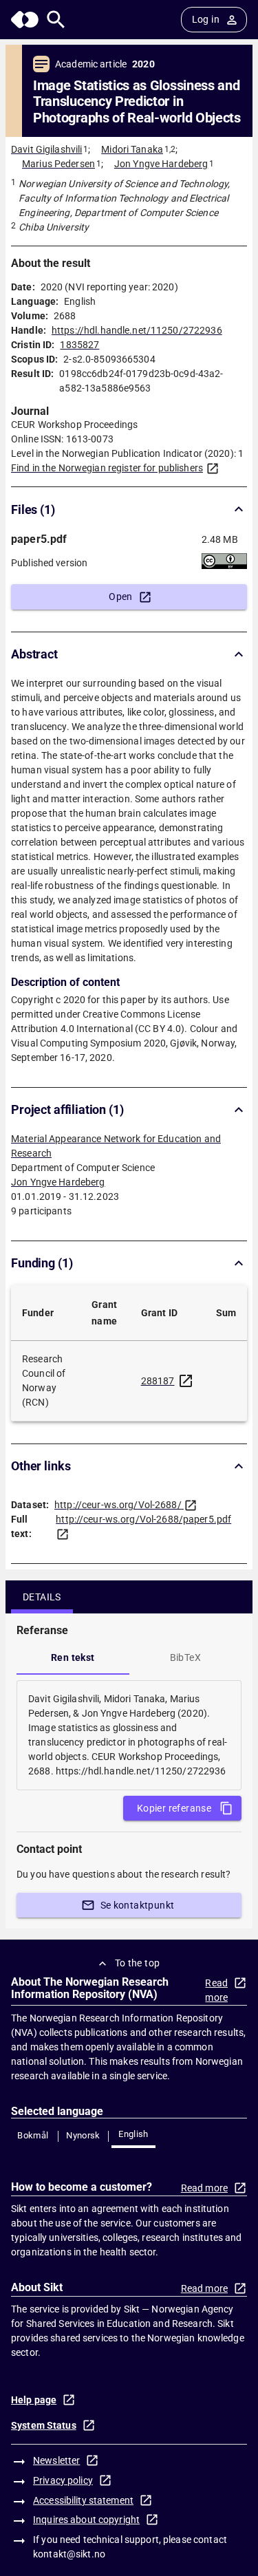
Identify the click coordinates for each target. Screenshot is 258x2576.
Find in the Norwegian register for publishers (107, 468)
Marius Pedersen (58, 164)
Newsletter (56, 2460)
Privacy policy (63, 2480)
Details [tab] (42, 1597)
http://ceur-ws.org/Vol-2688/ (118, 1505)
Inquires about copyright (86, 2520)
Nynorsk (83, 2135)
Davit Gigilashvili (46, 149)
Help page (34, 2400)
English (133, 2134)
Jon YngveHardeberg (58, 1182)
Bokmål (33, 2135)
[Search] (56, 20)
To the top (138, 1963)
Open (121, 597)
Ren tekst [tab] (73, 1657)
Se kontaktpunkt (138, 1905)
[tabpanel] (129, 1735)
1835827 (79, 345)
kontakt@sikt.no (69, 2554)
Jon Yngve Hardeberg (161, 164)
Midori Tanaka (132, 149)
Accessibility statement (83, 2500)
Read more (216, 1990)
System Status (44, 2425)
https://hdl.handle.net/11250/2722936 (137, 330)
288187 (158, 1381)
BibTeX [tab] (185, 1657)
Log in (206, 19)
